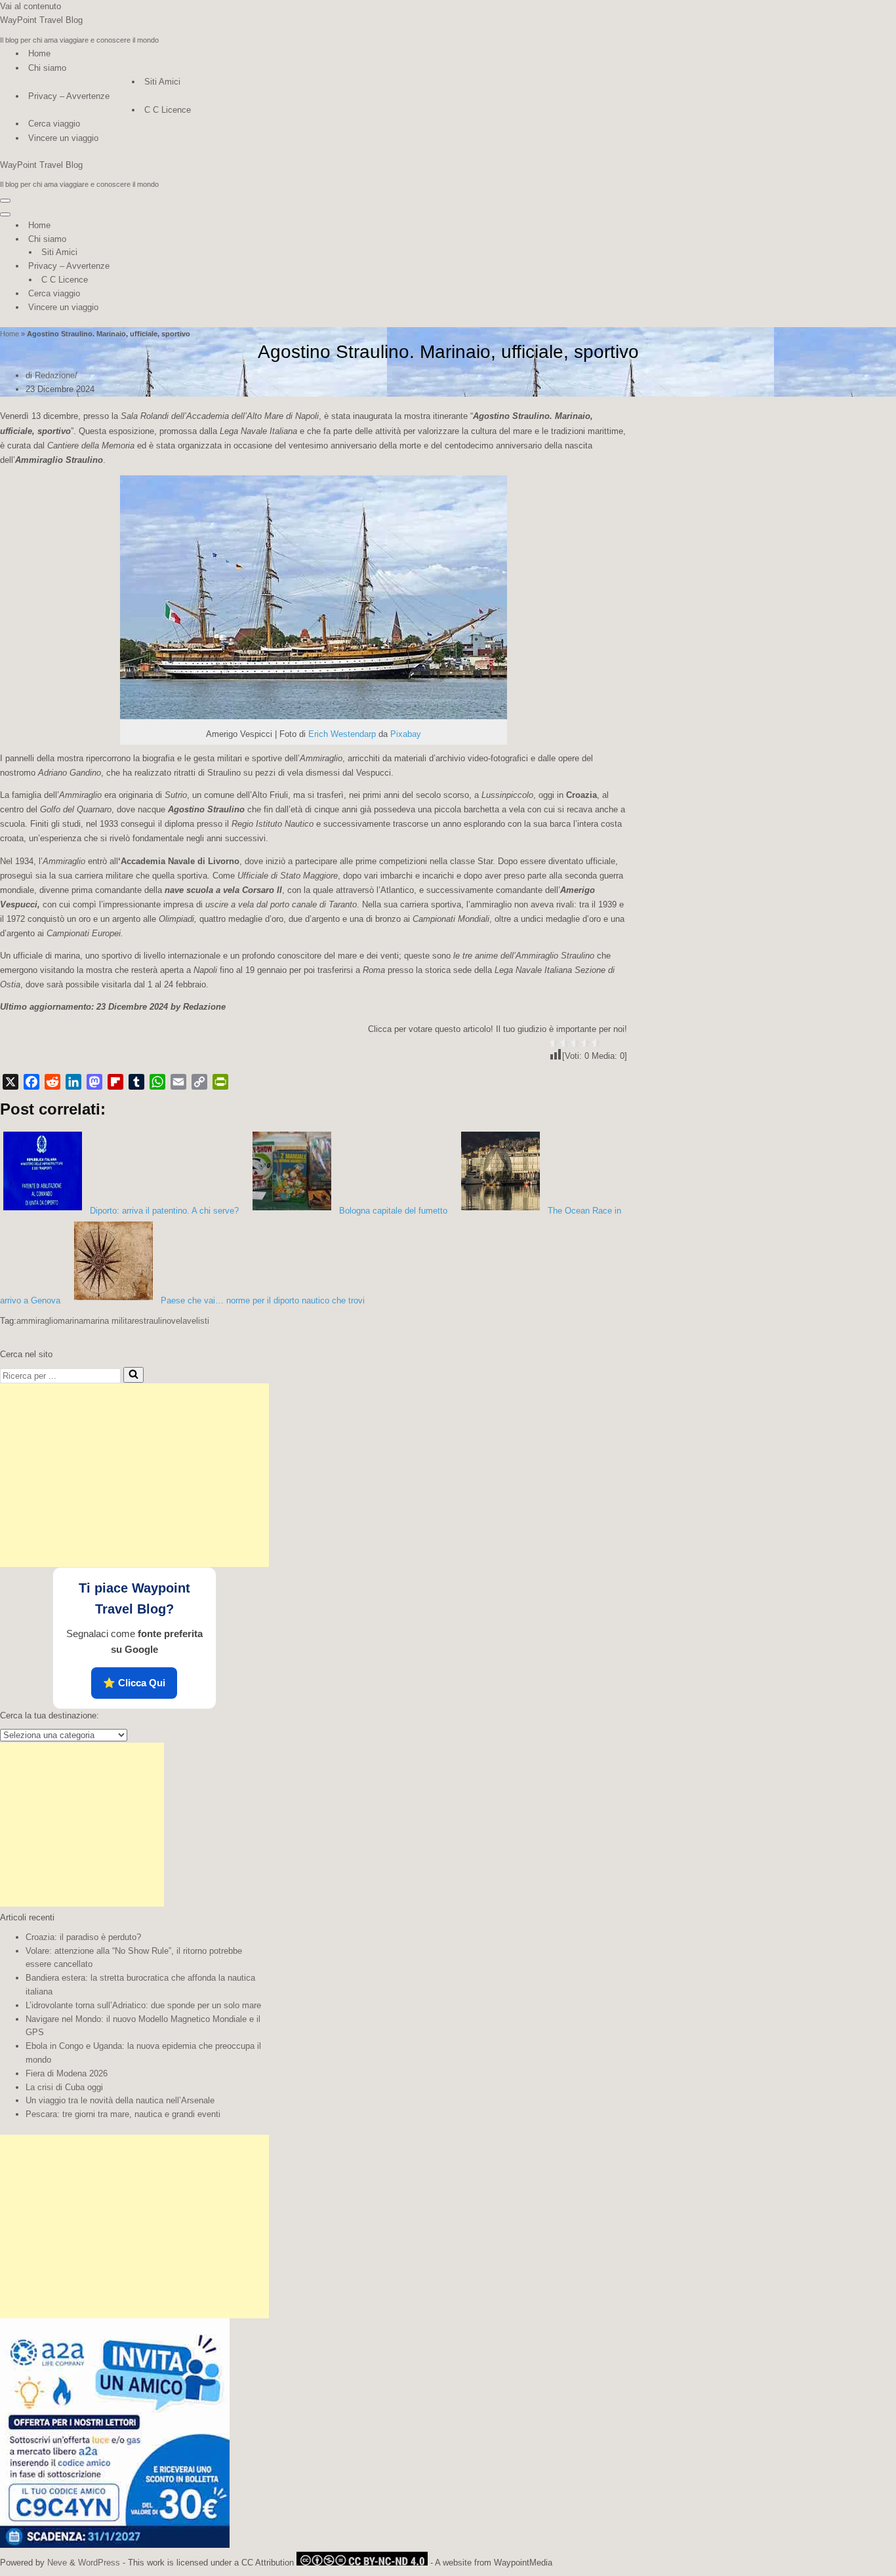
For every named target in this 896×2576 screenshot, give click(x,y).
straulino (155, 1321)
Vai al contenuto (31, 6)
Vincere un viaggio (63, 138)
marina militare (111, 1321)
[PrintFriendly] (220, 1082)
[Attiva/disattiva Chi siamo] (230, 240)
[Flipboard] (115, 1082)
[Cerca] (133, 1375)
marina (71, 1321)
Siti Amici (162, 82)
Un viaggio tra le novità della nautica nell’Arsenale (120, 2100)
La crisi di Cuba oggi (64, 2087)
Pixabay (406, 734)
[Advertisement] (134, 1475)
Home (39, 53)
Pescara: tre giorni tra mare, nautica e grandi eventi (123, 2114)
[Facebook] (31, 1082)
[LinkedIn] (73, 1082)
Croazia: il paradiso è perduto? (83, 1937)
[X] (10, 1082)
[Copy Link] (199, 1082)
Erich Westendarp (342, 734)
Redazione (55, 375)
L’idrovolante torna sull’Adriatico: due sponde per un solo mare (143, 2005)
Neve (57, 2563)
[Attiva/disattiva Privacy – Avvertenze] (230, 267)
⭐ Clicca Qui (134, 1683)
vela (179, 1321)
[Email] (178, 1082)
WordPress (99, 2563)
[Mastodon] (94, 1082)
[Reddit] (52, 1082)
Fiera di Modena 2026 (67, 2073)
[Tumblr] (136, 1082)
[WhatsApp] (157, 1082)
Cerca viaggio (54, 124)
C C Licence (168, 110)
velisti (198, 1321)
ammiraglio (37, 1321)
